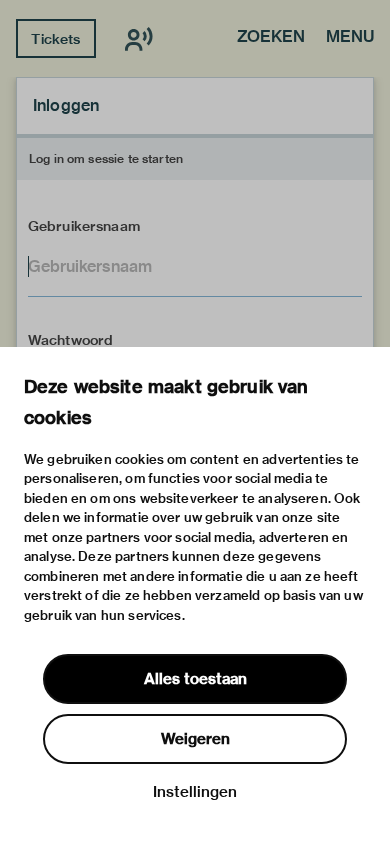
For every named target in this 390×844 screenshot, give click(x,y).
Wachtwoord (71, 340)
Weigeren (195, 739)
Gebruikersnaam (84, 226)
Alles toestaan (195, 679)
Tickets (55, 39)
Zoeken (271, 38)
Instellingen (195, 792)
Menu (350, 38)
